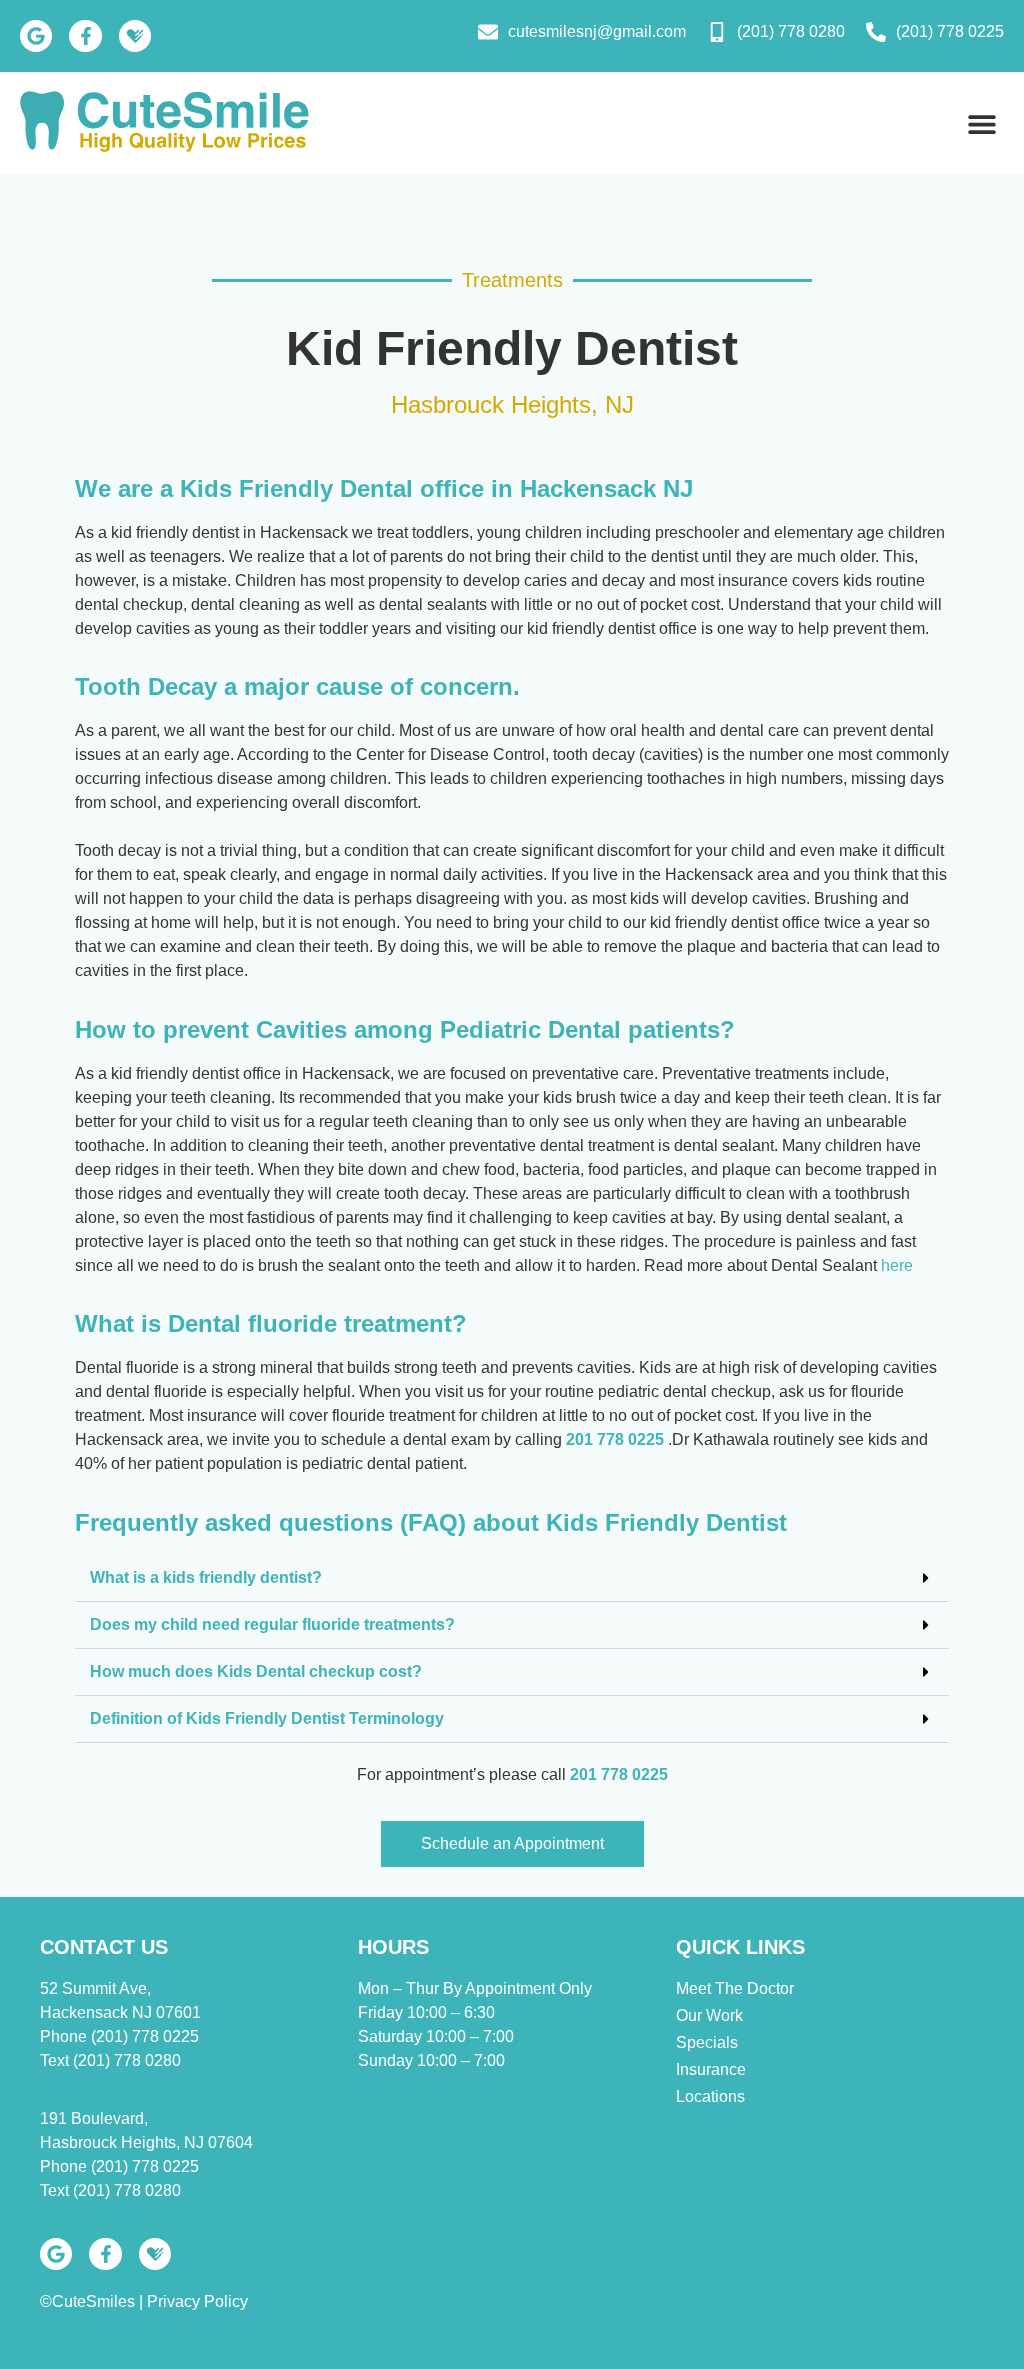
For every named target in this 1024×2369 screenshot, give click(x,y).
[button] (981, 123)
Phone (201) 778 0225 (119, 2036)
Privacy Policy (197, 2301)
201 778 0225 (617, 1439)
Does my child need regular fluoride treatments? (272, 1624)
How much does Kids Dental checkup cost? (256, 1671)
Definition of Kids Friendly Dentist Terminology (267, 1718)
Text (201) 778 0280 (110, 2060)
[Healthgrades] (135, 36)
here (897, 1265)
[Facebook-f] (85, 36)
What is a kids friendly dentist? (206, 1577)
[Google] (36, 36)
